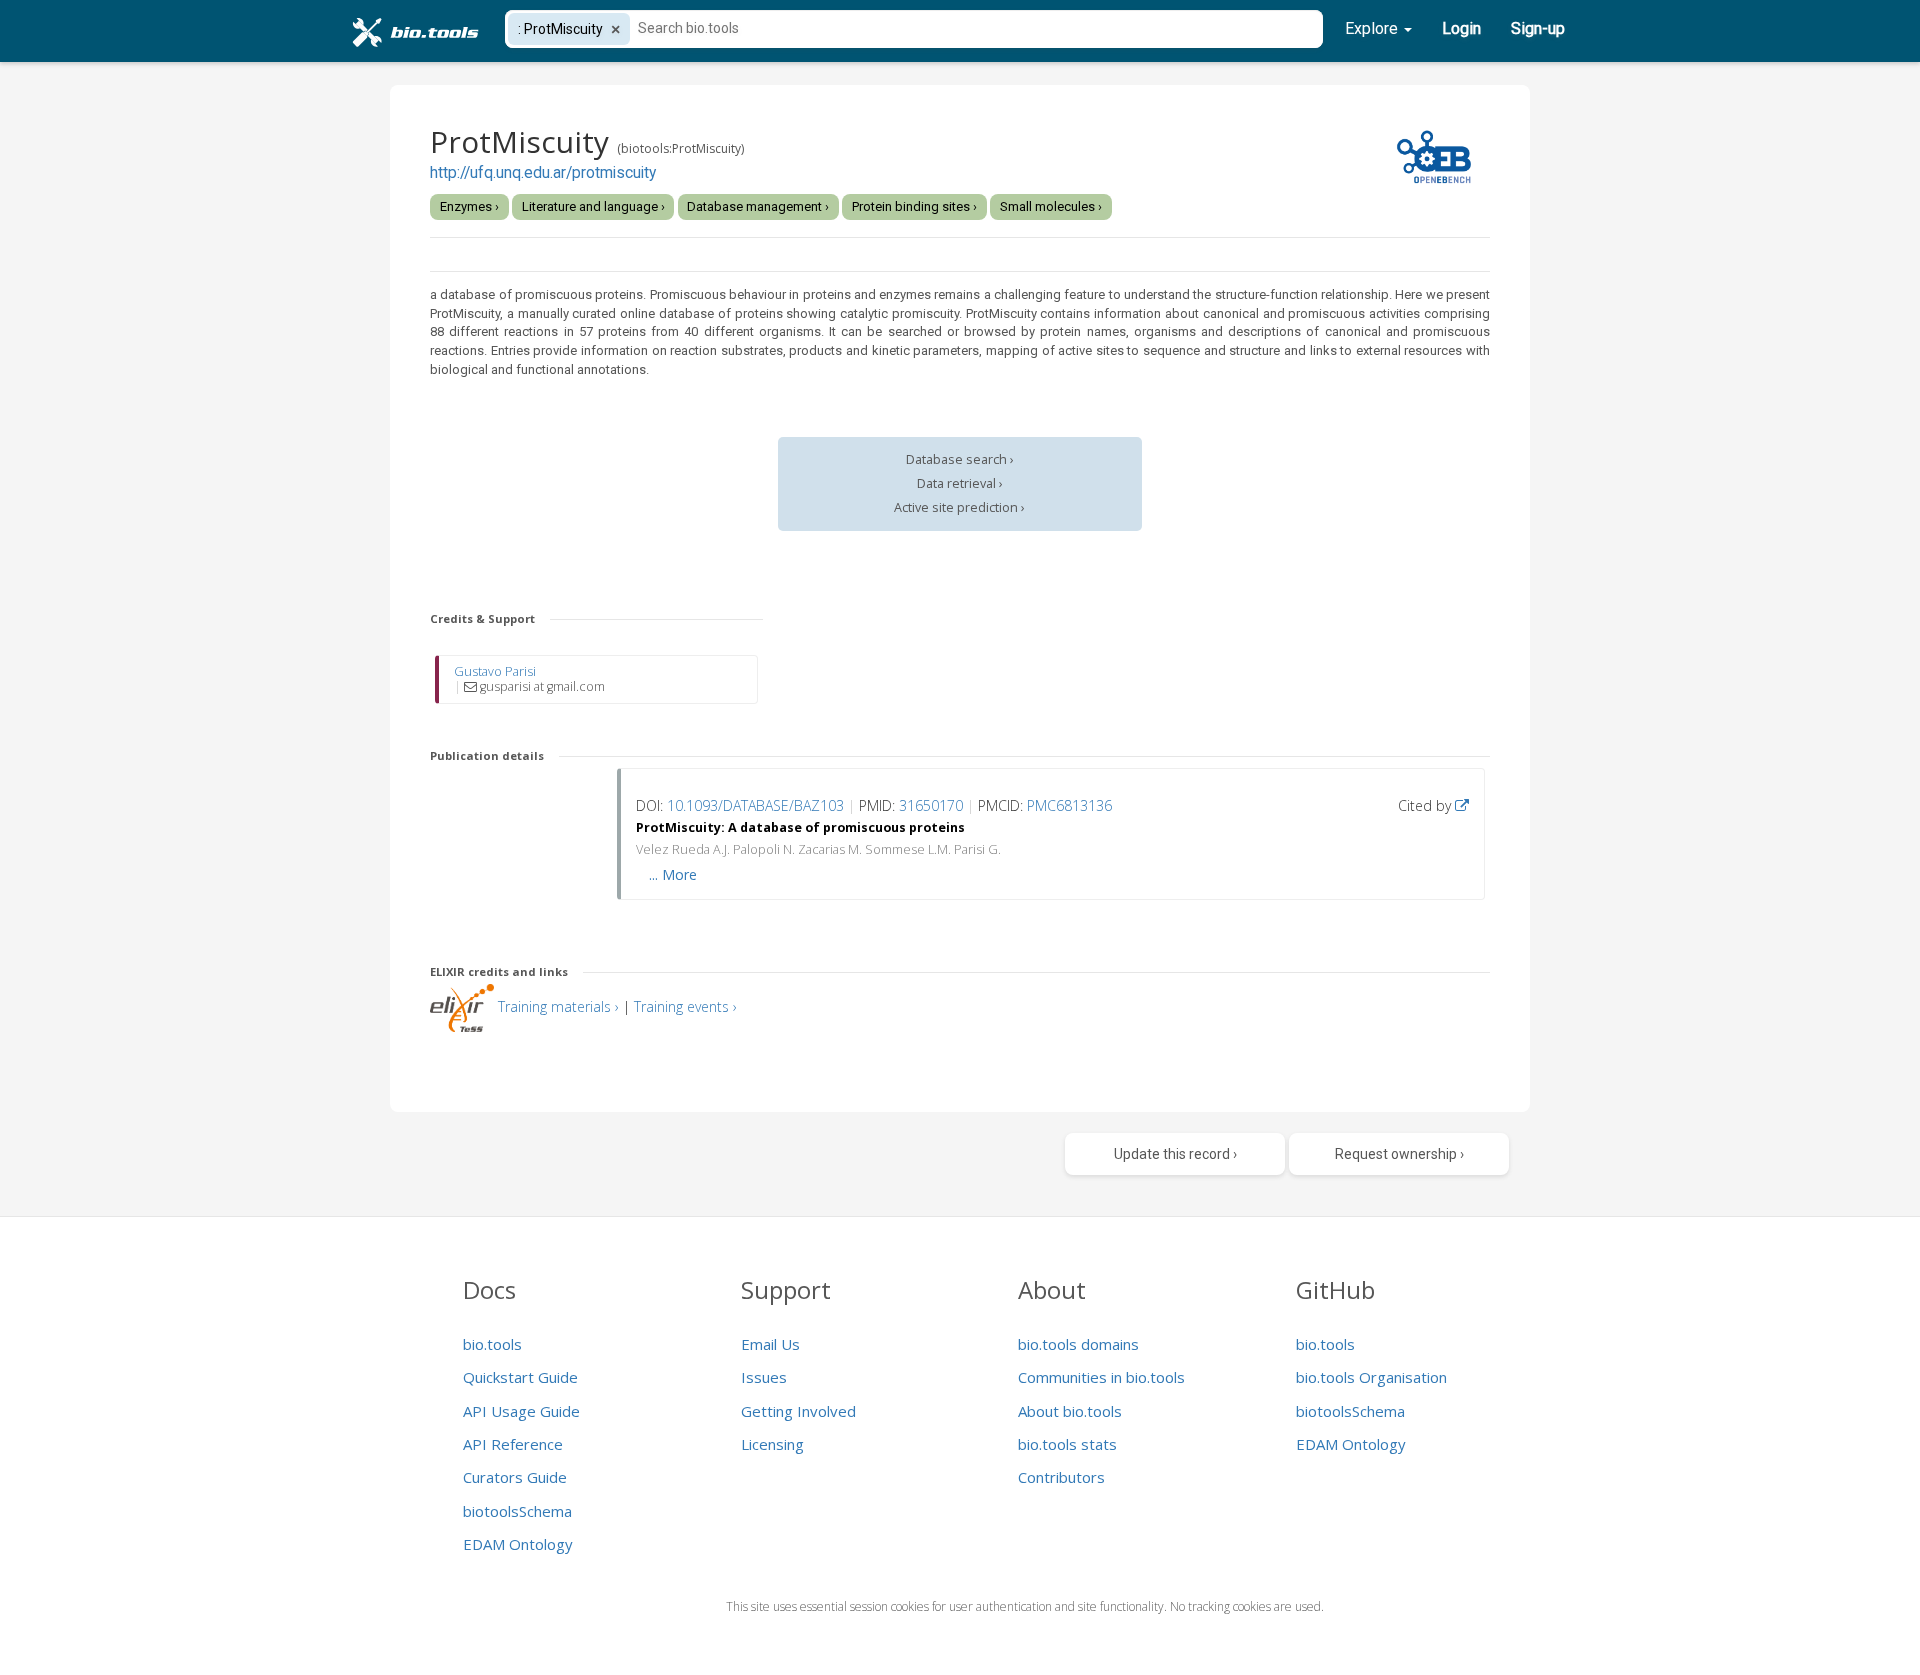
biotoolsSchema (517, 1511)
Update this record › (1175, 1154)
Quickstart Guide (520, 1377)
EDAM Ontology (518, 1544)
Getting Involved (798, 1411)
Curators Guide (515, 1477)
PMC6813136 (1069, 805)
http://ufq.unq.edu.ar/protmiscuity (543, 173)
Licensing (772, 1444)
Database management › (758, 206)
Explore (1373, 28)
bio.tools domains (1078, 1344)
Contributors (1061, 1477)
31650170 (931, 805)
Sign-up (1538, 28)
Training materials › (558, 1006)
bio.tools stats (1067, 1444)
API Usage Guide (521, 1411)
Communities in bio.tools (1101, 1377)
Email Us (770, 1344)
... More (673, 874)
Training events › (685, 1006)
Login (1461, 28)
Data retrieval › (960, 483)
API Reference (513, 1444)
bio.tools (492, 1344)
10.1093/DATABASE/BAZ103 (755, 805)
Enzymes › (469, 206)
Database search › (960, 459)
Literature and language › (593, 206)
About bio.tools (1070, 1411)
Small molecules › (1051, 206)
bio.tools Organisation (1371, 1377)
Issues (764, 1377)
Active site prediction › (959, 507)
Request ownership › (1399, 1154)
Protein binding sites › (914, 206)
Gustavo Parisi (495, 671)
